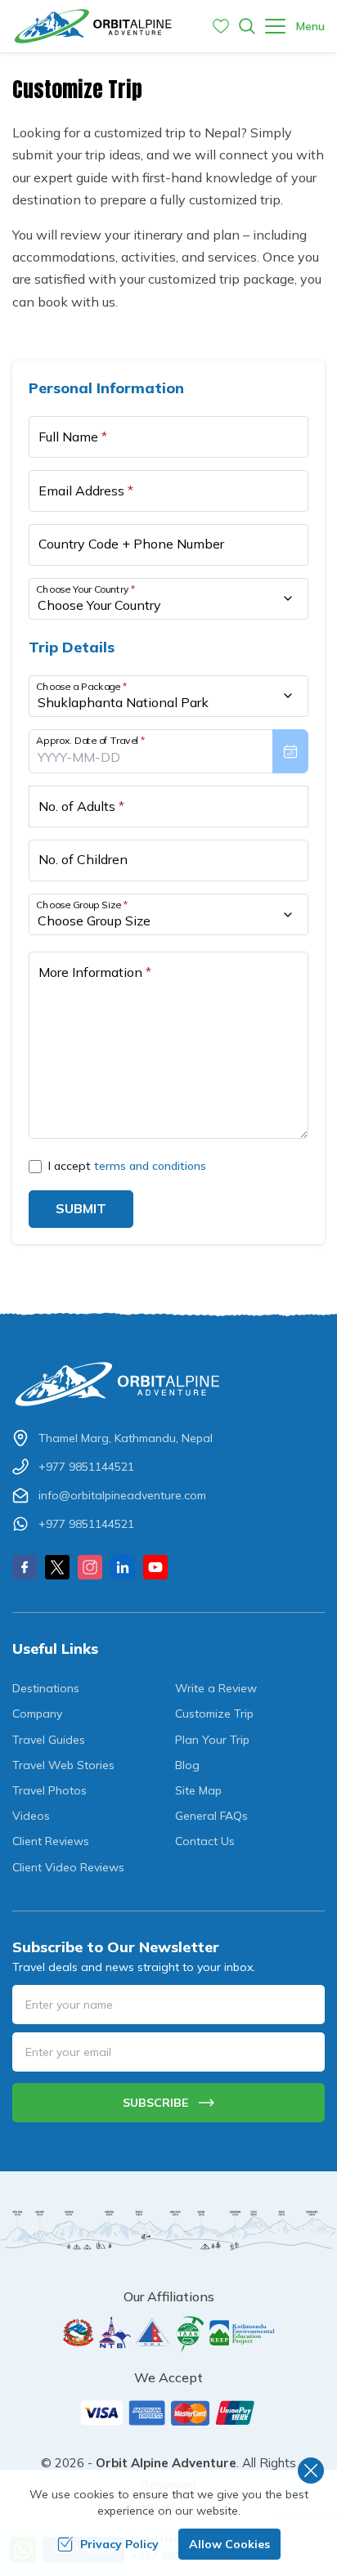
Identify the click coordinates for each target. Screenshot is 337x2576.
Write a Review (216, 1688)
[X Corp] (57, 1567)
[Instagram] (90, 1567)
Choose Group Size (82, 905)
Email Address (86, 491)
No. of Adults (81, 806)
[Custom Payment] (168, 2412)
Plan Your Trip (212, 1740)
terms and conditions (150, 1166)
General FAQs (211, 1816)
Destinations (46, 1688)
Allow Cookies (229, 2544)
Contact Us (205, 1841)
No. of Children (83, 859)
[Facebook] (25, 1567)
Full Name (73, 437)
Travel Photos (49, 1790)
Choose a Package (81, 686)
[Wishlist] (221, 26)
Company (37, 1714)
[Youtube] (155, 1567)
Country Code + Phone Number (131, 544)
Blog (187, 1765)
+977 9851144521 (86, 1467)
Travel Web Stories (63, 1765)
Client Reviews (51, 1841)
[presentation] (168, 751)
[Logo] (168, 1384)
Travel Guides (49, 1740)
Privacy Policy (119, 2544)
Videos (31, 1816)
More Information (95, 972)
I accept (127, 1166)
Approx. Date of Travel (91, 740)
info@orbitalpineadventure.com (122, 1495)
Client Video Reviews (68, 1867)
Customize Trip (214, 1714)
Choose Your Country (86, 589)
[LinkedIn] (123, 1567)
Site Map (198, 1790)
